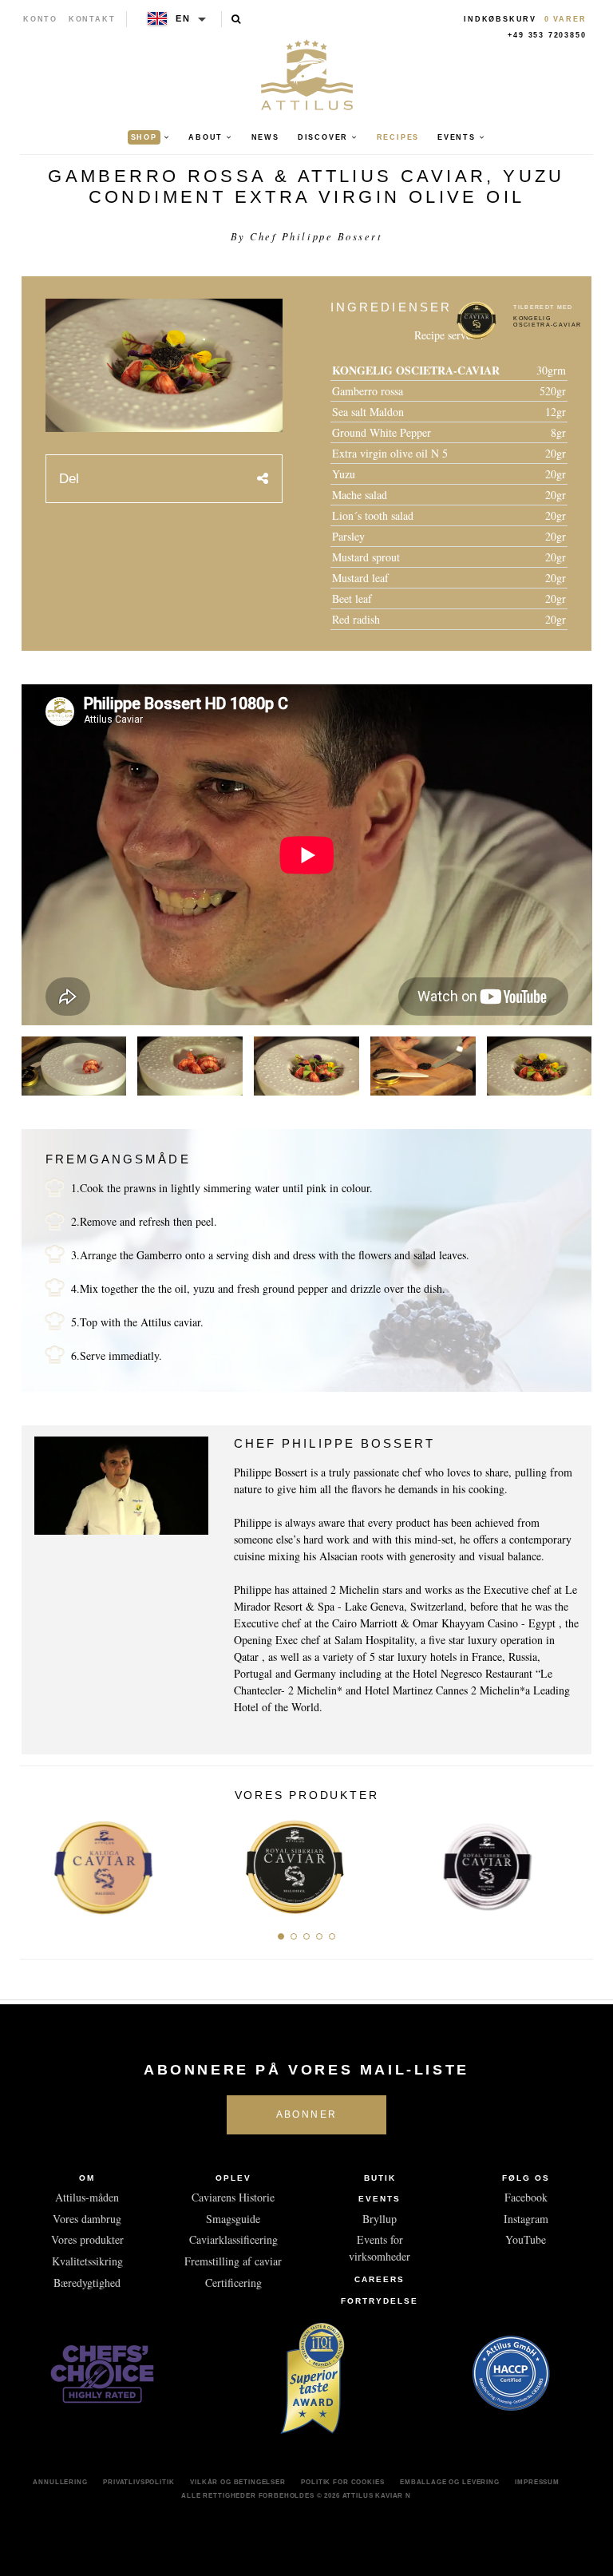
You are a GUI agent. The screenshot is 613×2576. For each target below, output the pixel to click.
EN (183, 18)
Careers (380, 2279)
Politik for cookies (342, 2482)
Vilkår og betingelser (238, 2482)
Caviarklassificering (233, 2239)
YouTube (526, 2239)
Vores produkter (87, 2239)
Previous (38, 1863)
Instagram (526, 2219)
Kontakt (92, 19)
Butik (380, 2178)
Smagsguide (233, 2219)
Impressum (537, 2482)
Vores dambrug (87, 2219)
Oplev (233, 2178)
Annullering (60, 2482)
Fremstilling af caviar (233, 2261)
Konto (40, 19)
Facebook (526, 2197)
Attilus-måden (87, 2197)
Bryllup (380, 2219)
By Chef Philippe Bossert (306, 236)
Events (380, 2199)
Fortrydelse (380, 2301)
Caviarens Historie (233, 2197)
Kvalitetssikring (87, 2261)
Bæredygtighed (87, 2283)
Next (575, 1863)
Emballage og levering (450, 2482)
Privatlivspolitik (138, 2482)
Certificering (233, 2283)
